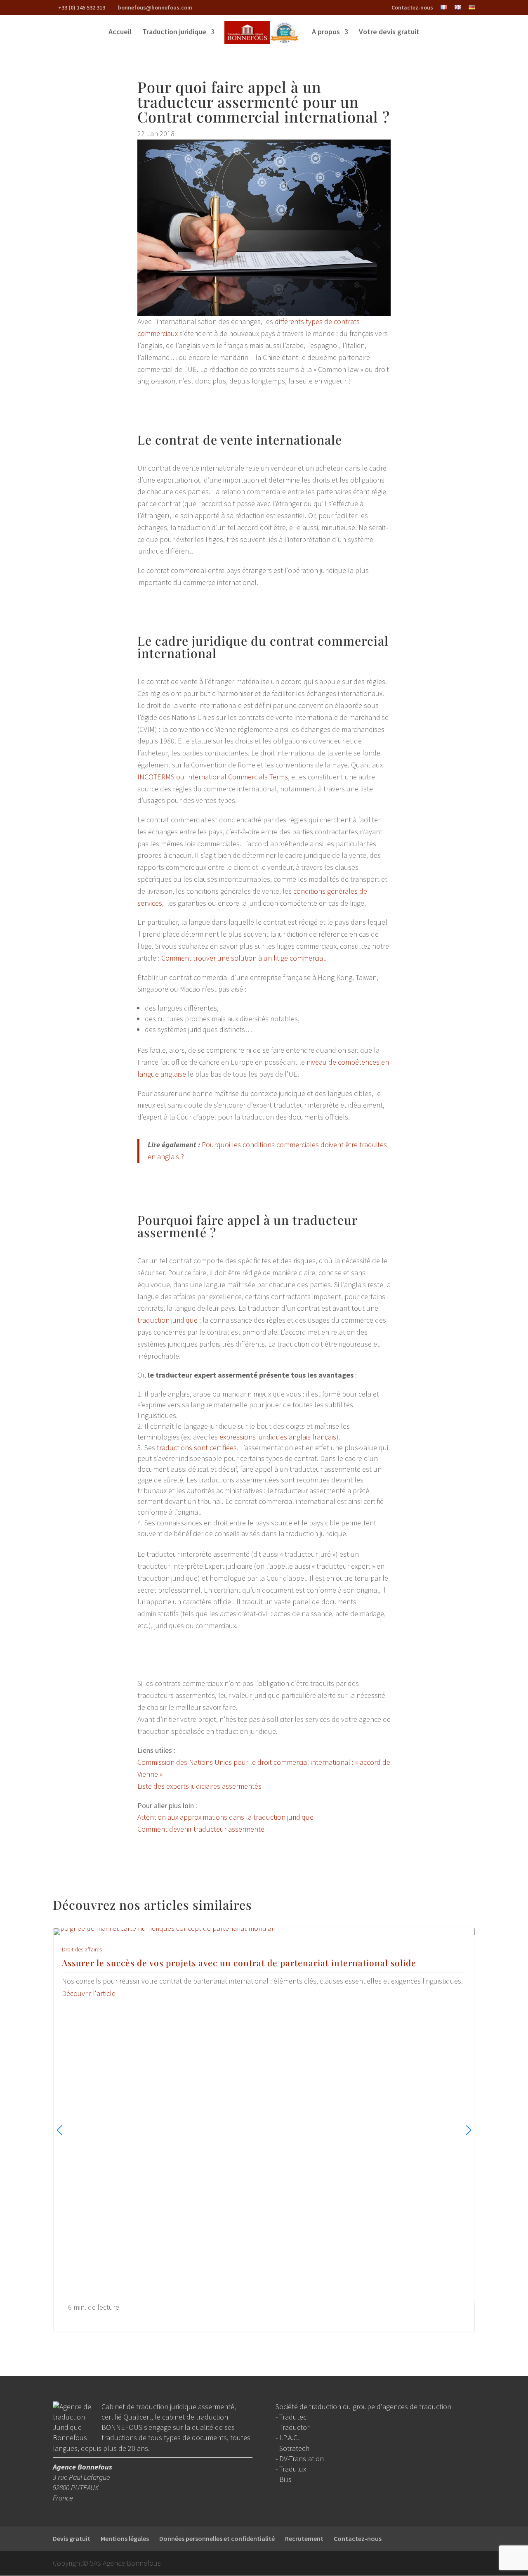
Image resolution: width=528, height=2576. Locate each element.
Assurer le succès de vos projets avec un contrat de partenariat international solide (239, 1963)
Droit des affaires (82, 1949)
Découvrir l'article (89, 1993)
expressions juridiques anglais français (278, 1437)
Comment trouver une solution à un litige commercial (243, 958)
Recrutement (304, 2538)
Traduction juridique (174, 33)
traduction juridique (167, 1320)
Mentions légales (125, 2538)
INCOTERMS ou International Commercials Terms (213, 777)
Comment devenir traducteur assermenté (201, 1829)
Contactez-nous (412, 8)
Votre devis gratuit (389, 33)
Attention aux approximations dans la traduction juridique (225, 1817)
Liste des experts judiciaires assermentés (199, 1786)
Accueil (120, 33)
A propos (326, 33)
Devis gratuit (72, 2538)
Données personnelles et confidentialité (217, 2538)
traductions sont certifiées (197, 1448)
